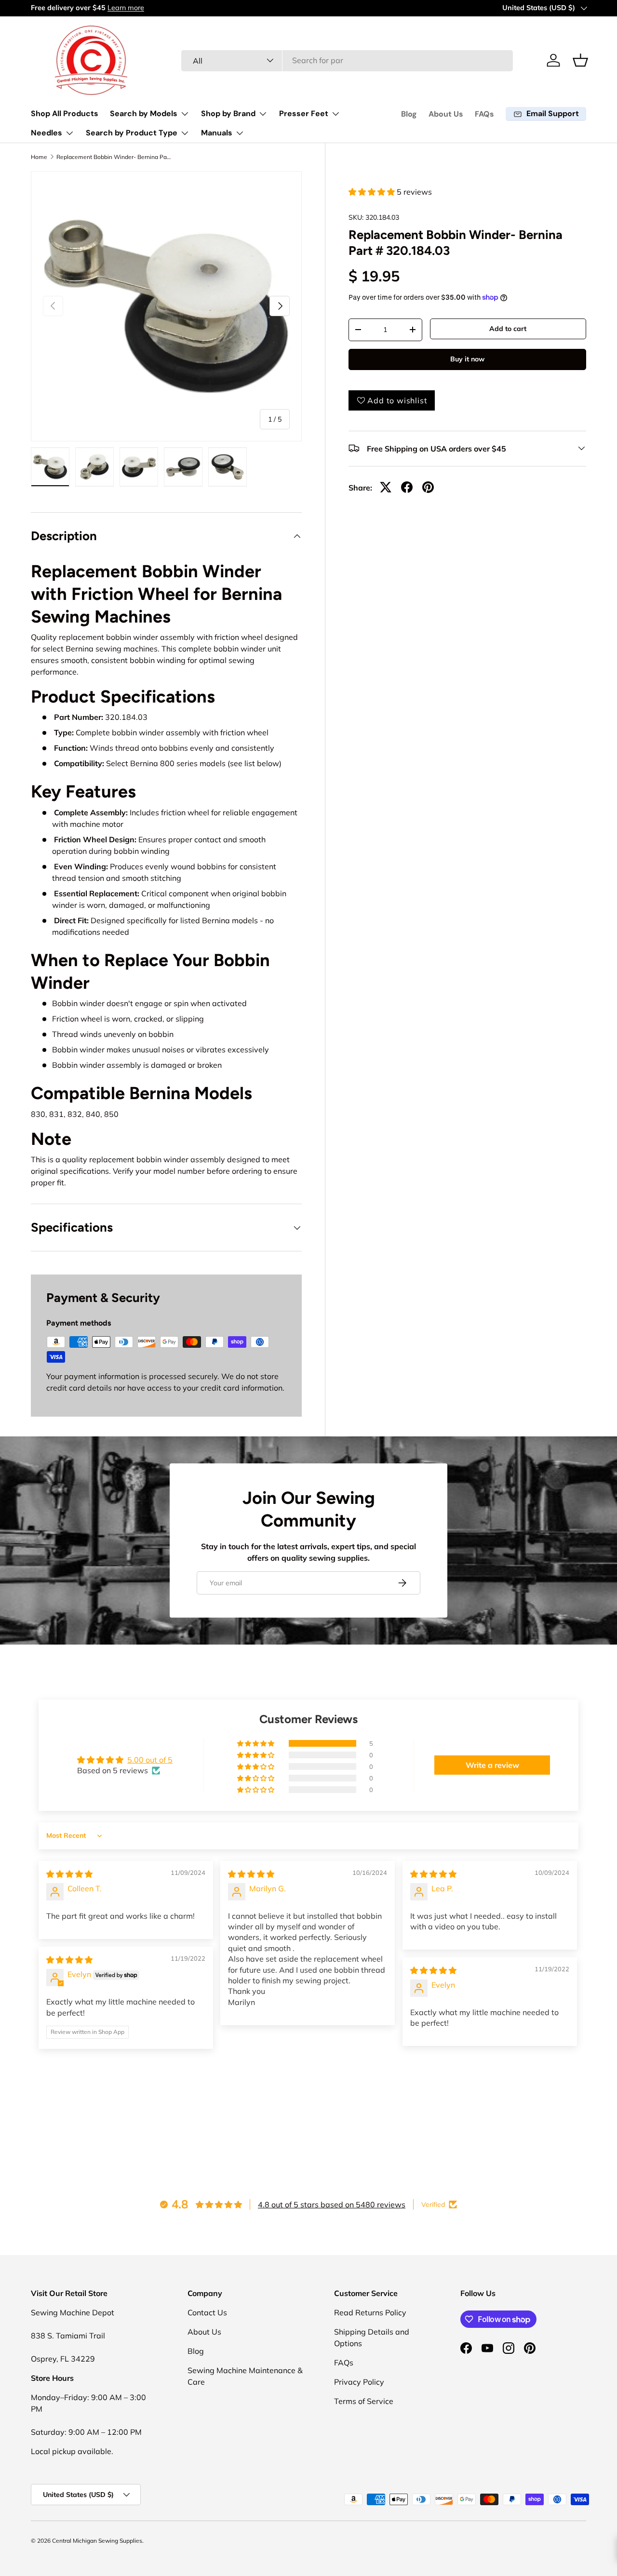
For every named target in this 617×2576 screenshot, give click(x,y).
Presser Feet (304, 113)
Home (39, 157)
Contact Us (207, 2312)
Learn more (126, 8)
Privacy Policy (359, 2382)
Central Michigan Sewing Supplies (97, 2541)
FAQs (484, 114)
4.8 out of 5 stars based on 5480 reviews (332, 2204)
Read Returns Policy (370, 2312)
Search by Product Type (132, 133)
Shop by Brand (228, 113)
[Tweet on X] (386, 487)
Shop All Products (65, 113)
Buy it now (467, 359)
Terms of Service (364, 2401)
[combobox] (347, 60)
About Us (446, 114)
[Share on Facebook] (407, 487)
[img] (69, 1874)
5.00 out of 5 (150, 1760)
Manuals (217, 133)
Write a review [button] (492, 1765)
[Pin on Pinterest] (428, 487)
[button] (580, 60)
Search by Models (144, 113)
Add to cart (508, 329)
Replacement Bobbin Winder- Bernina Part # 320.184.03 (114, 157)
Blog (409, 114)
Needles (47, 133)
